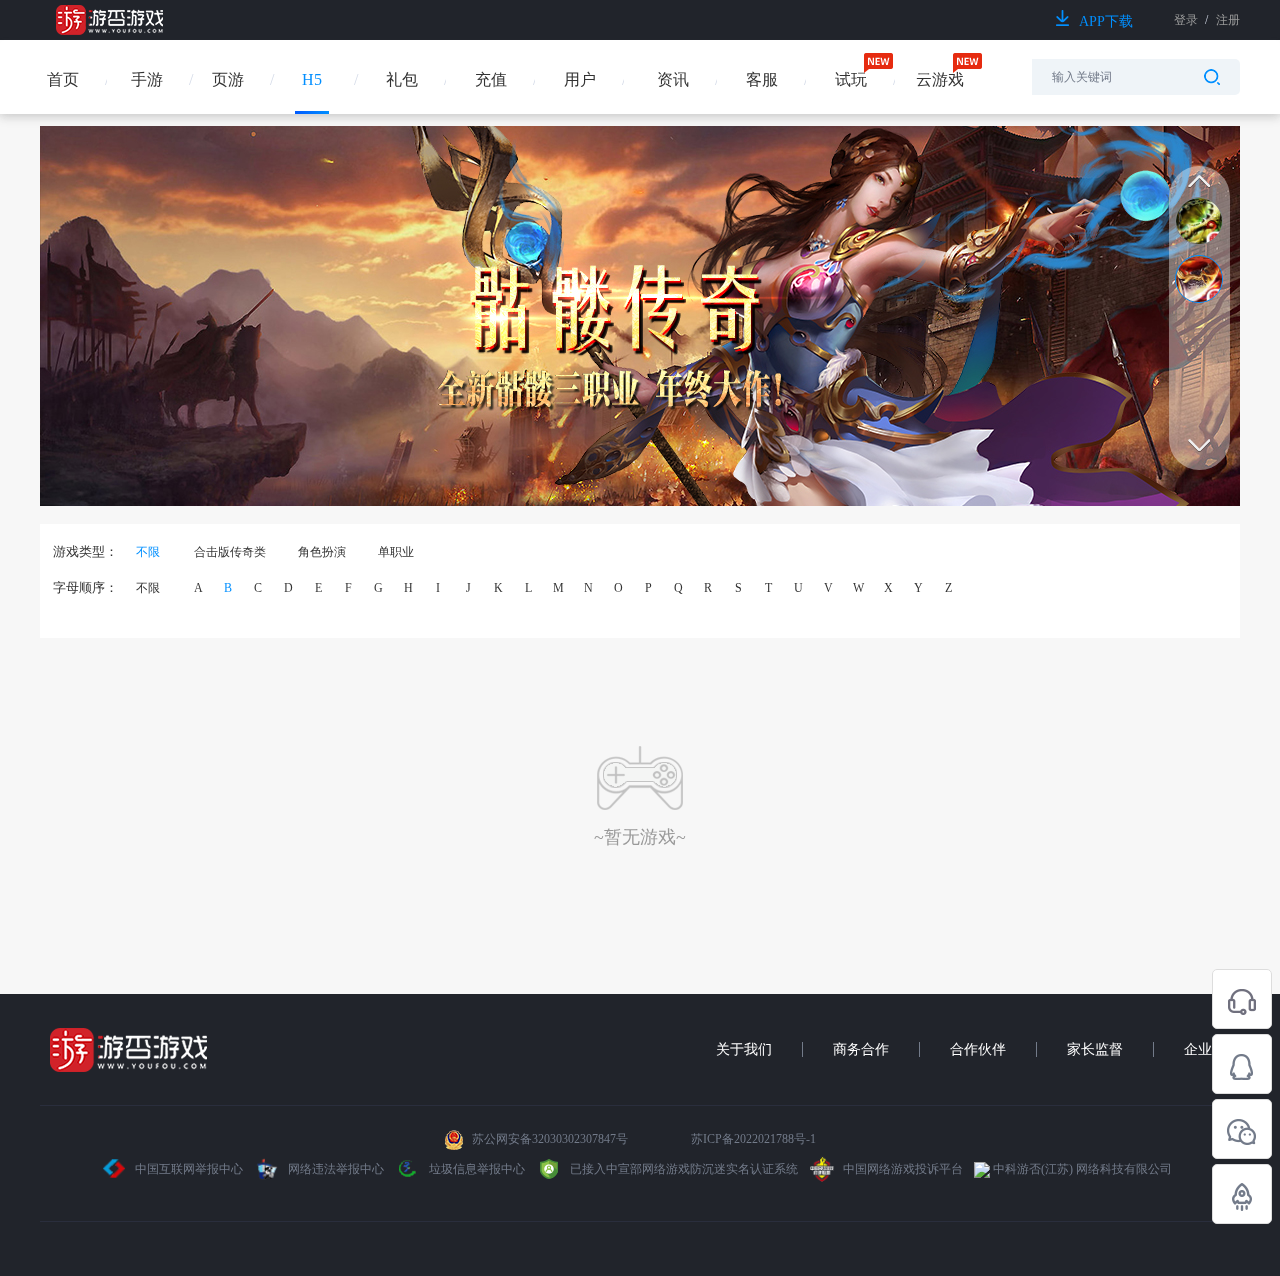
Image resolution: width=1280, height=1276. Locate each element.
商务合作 (861, 1049)
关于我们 (744, 1049)
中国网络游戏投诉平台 (901, 1169)
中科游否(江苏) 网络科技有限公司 (1081, 1169)
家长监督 (1095, 1049)
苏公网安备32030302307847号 (550, 1139)
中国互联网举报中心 (189, 1169)
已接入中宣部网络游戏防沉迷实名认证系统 (682, 1169)
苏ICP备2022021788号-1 (753, 1139)
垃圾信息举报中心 (475, 1169)
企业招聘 (1212, 1049)
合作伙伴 (978, 1049)
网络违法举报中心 (336, 1169)
